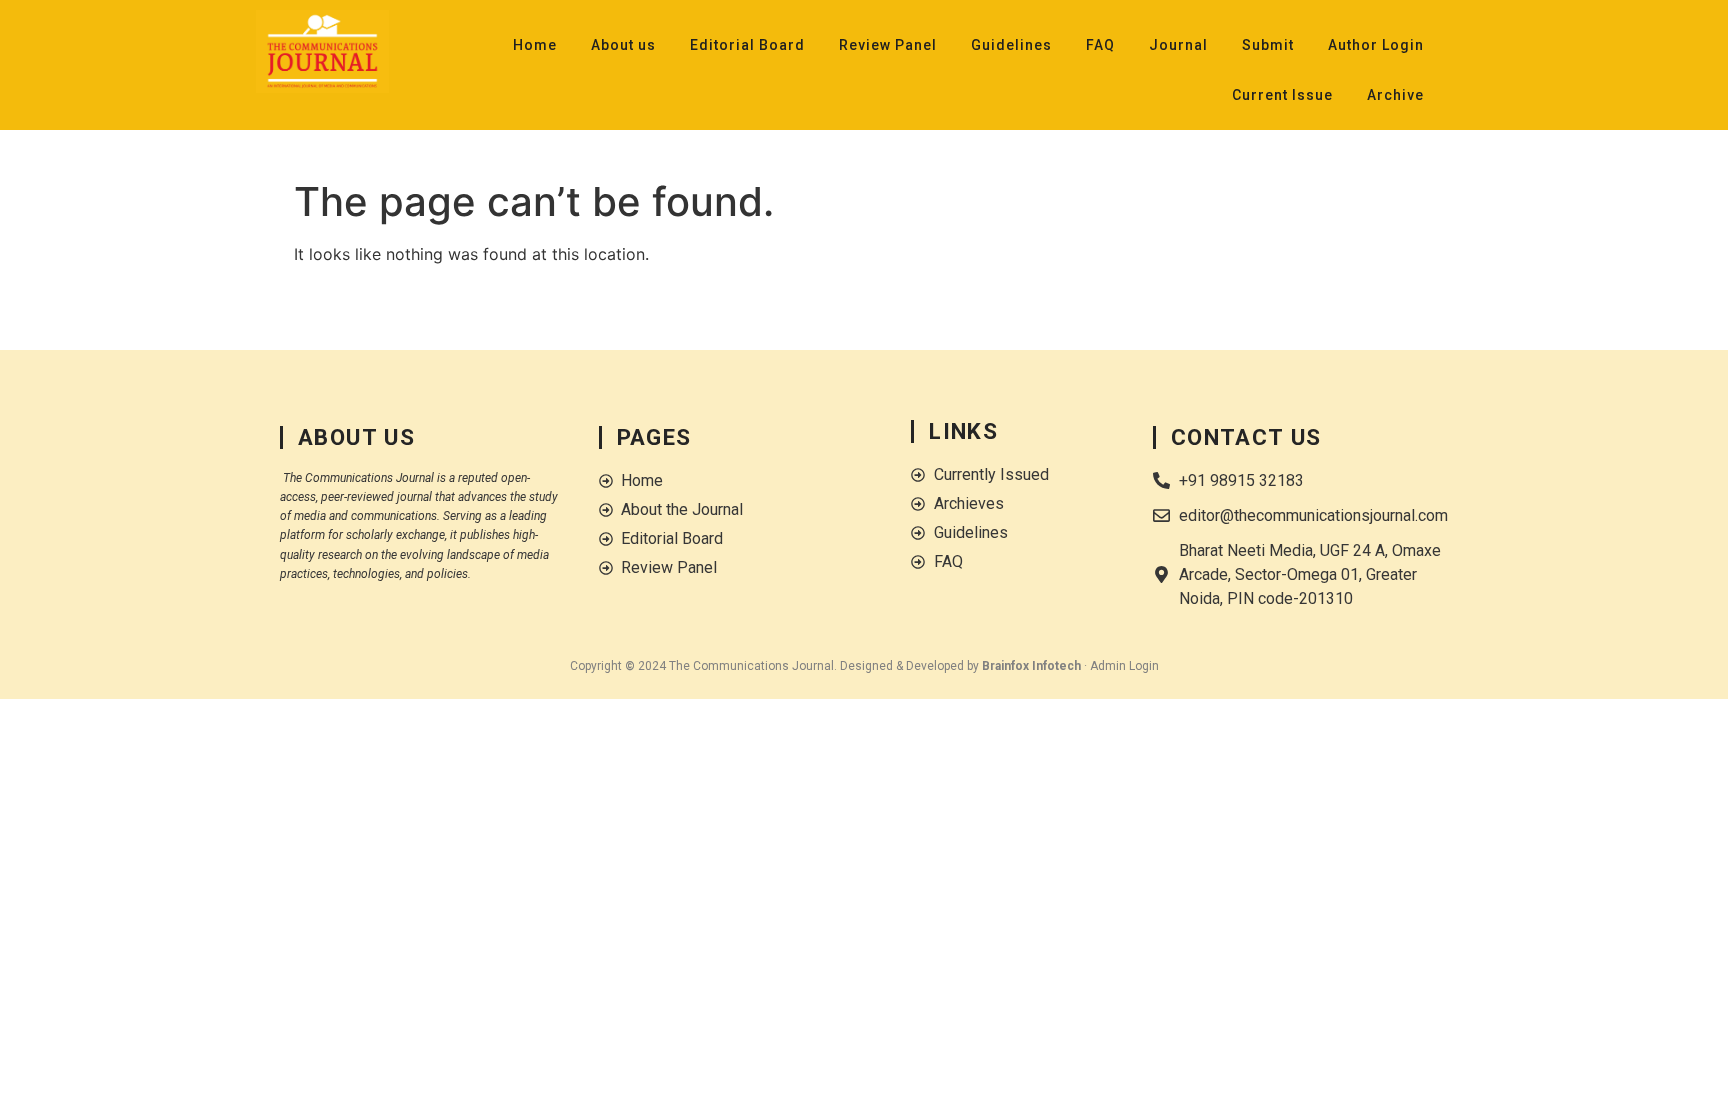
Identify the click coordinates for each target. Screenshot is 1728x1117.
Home (535, 45)
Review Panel (888, 45)
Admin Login (1124, 666)
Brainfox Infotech (1031, 666)
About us (623, 45)
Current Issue (1282, 95)
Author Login (1376, 45)
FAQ (1100, 45)
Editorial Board (747, 45)
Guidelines (1011, 45)
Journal (1178, 45)
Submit (1268, 45)
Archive (1395, 95)
